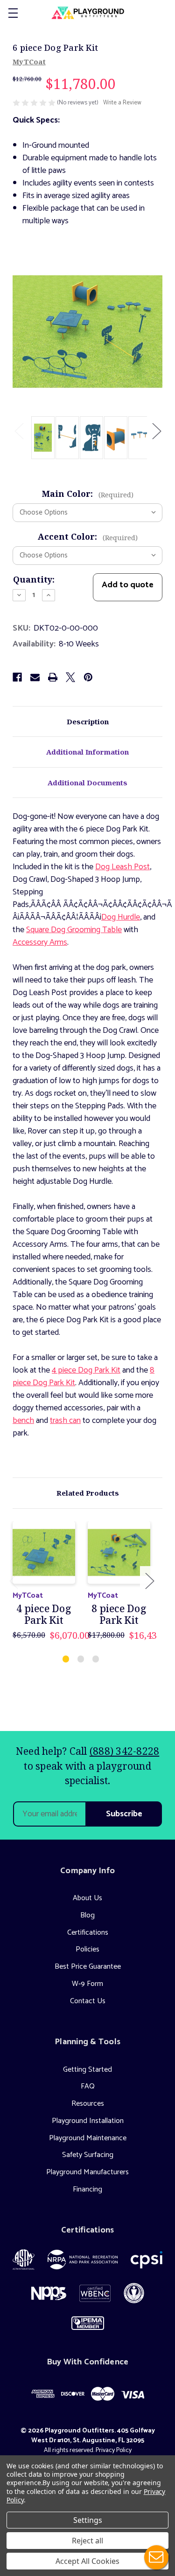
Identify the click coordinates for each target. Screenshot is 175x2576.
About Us (87, 1898)
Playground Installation (88, 2121)
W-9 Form (87, 1984)
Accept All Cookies (87, 2561)
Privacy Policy (114, 2450)
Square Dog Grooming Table (74, 930)
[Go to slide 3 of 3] (96, 1659)
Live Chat (156, 2557)
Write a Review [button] (122, 103)
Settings (88, 2520)
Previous (19, 430)
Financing (87, 2189)
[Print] (53, 677)
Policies (87, 1949)
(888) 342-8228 (125, 1751)
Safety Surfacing (88, 2155)
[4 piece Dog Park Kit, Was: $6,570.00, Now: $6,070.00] (44, 1552)
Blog (87, 1915)
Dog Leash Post (122, 867)
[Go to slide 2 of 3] (81, 1659)
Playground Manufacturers (87, 2172)
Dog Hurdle (121, 917)
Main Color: (88, 494)
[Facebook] (17, 677)
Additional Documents (87, 783)
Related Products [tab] (88, 1493)
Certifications (88, 1933)
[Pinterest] (88, 677)
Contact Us (88, 2001)
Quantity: (34, 579)
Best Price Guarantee (88, 1967)
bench (23, 1421)
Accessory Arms (40, 942)
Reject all (87, 2541)
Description (88, 721)
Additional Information (87, 752)
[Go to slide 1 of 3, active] (66, 1659)
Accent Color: (88, 536)
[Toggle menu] (13, 13)
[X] (70, 677)
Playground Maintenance (88, 2138)
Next (156, 430)
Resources (88, 2104)
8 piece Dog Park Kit (119, 1614)
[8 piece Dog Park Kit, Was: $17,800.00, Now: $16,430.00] (119, 1552)
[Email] (35, 677)
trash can (65, 1421)
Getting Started (87, 2070)
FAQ (88, 2086)
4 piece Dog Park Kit (86, 1370)
